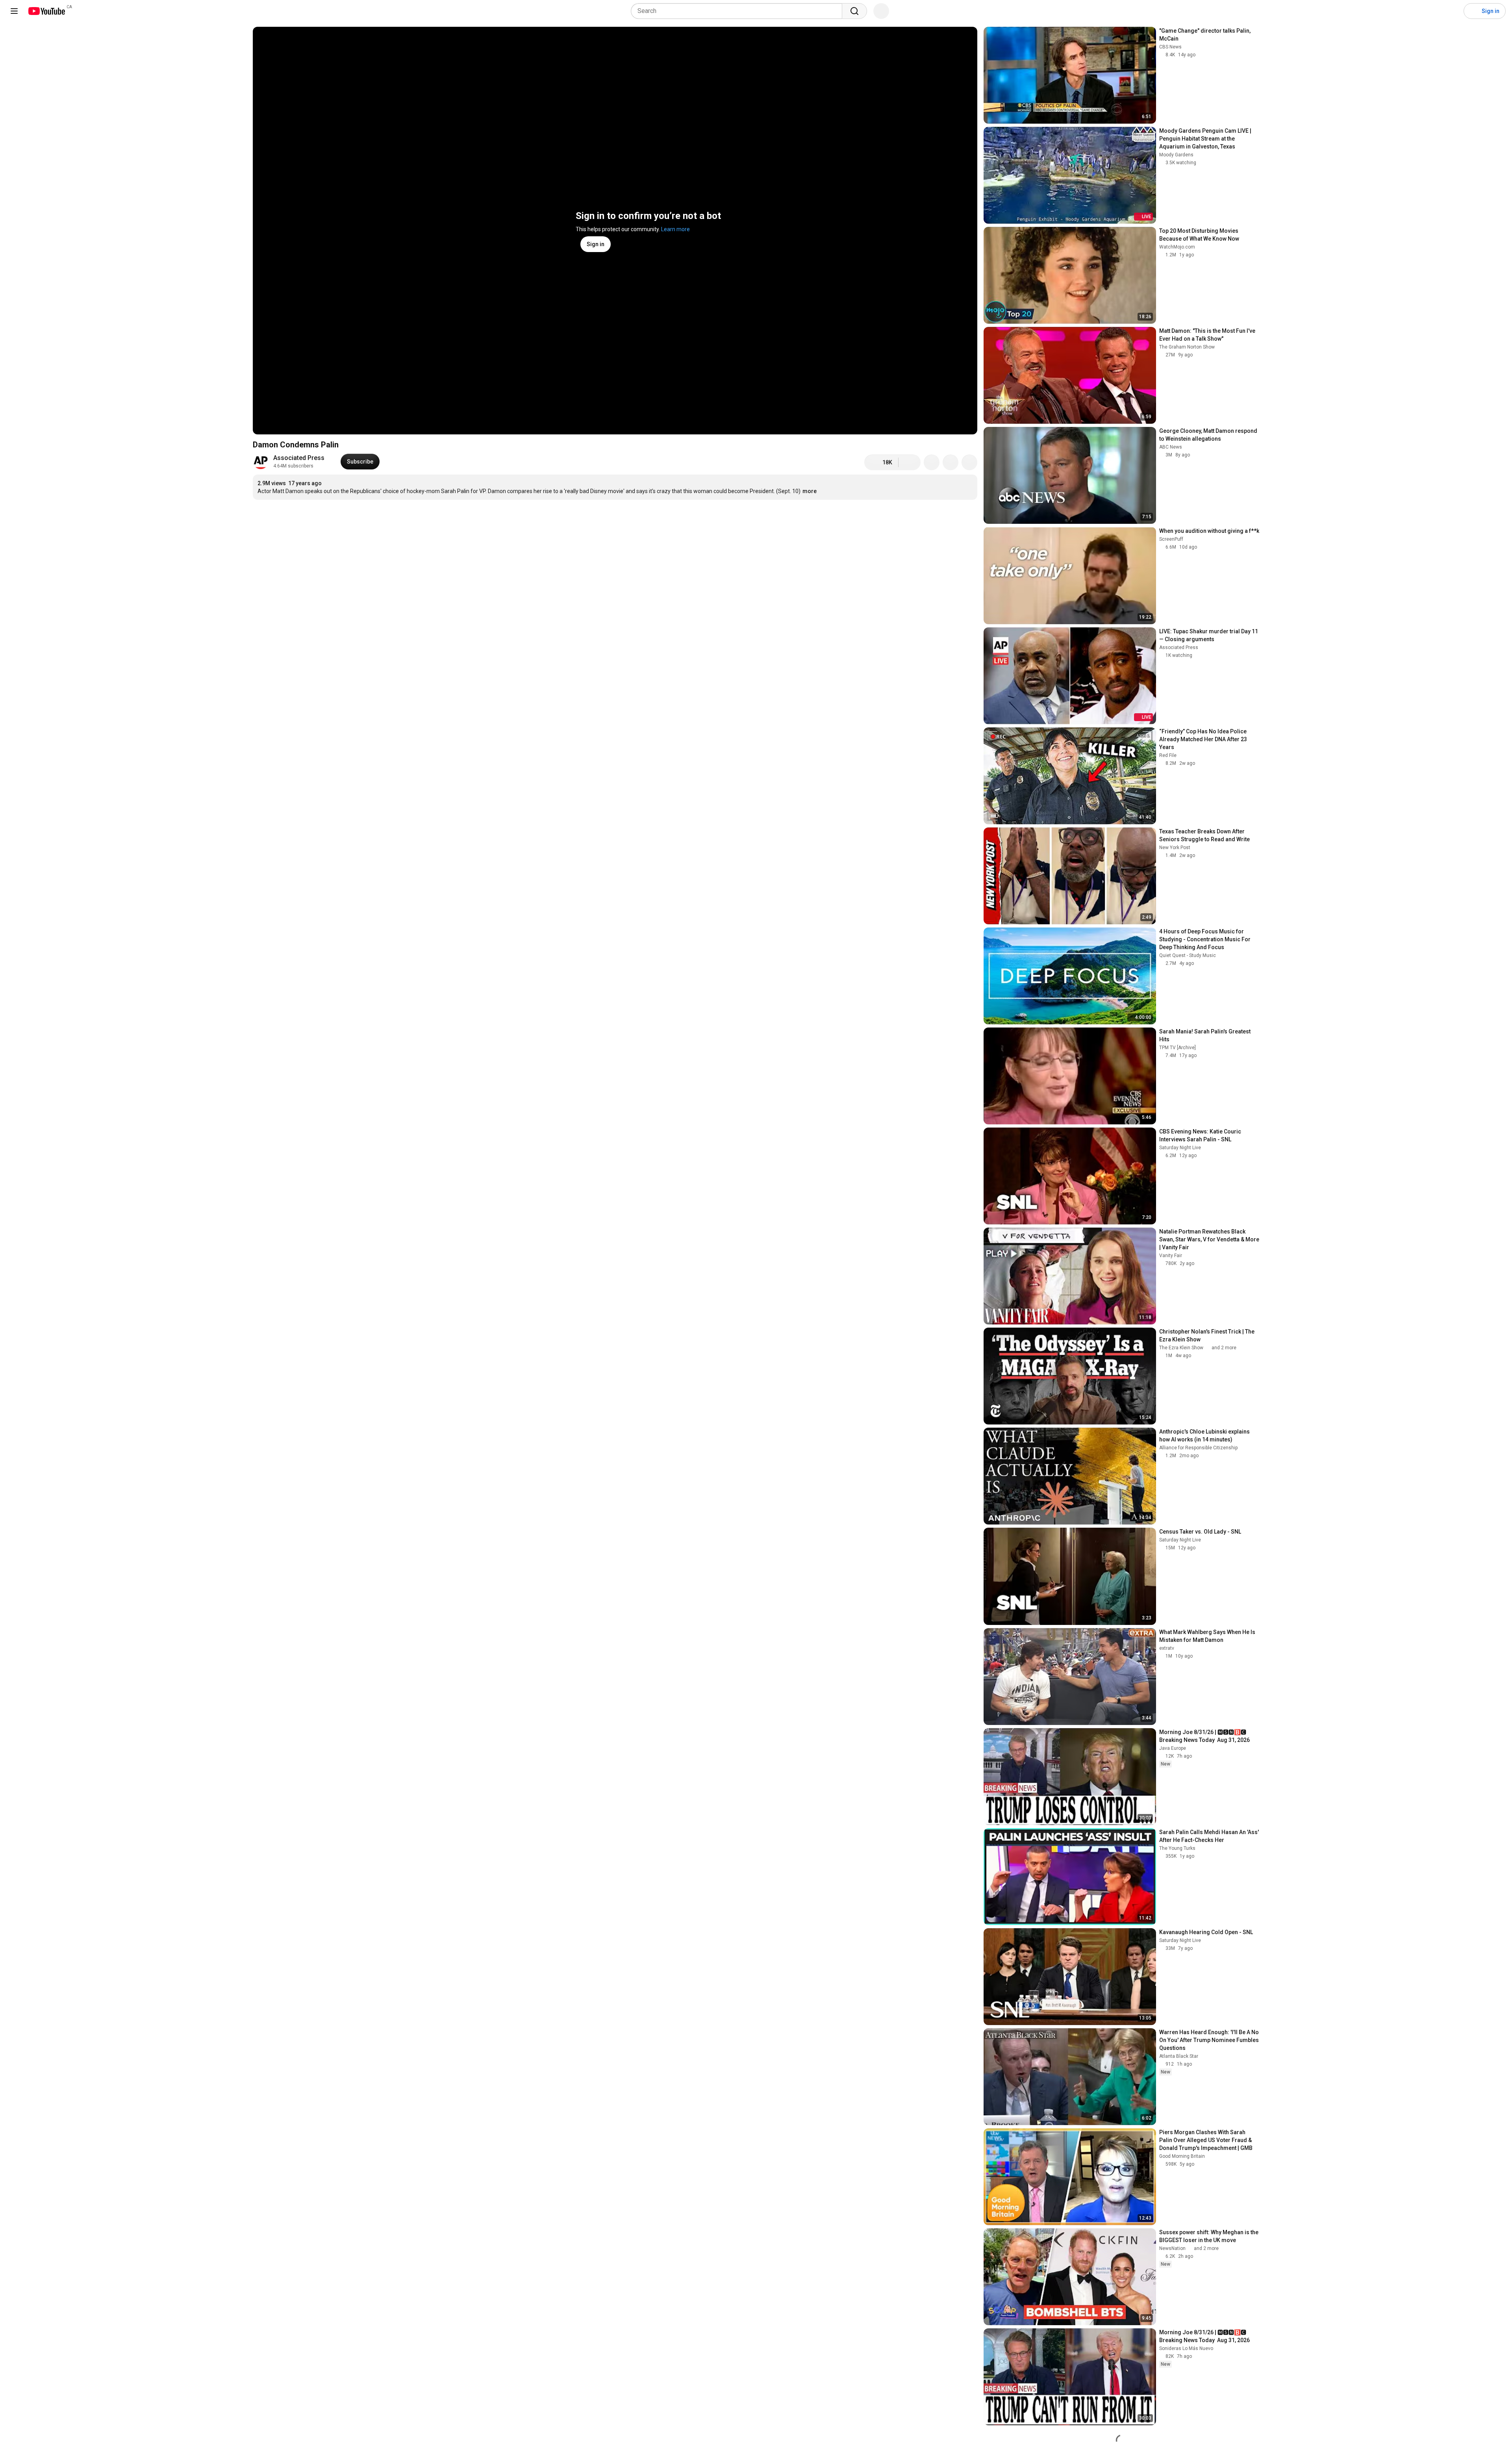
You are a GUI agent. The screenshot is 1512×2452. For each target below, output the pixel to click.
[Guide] (14, 11)
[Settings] (1453, 11)
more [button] (810, 491)
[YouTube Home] (46, 11)
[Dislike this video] (910, 462)
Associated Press (299, 458)
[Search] (854, 11)
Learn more (675, 229)
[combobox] (739, 11)
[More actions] (969, 462)
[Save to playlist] (951, 462)
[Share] (932, 462)
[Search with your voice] (881, 11)
